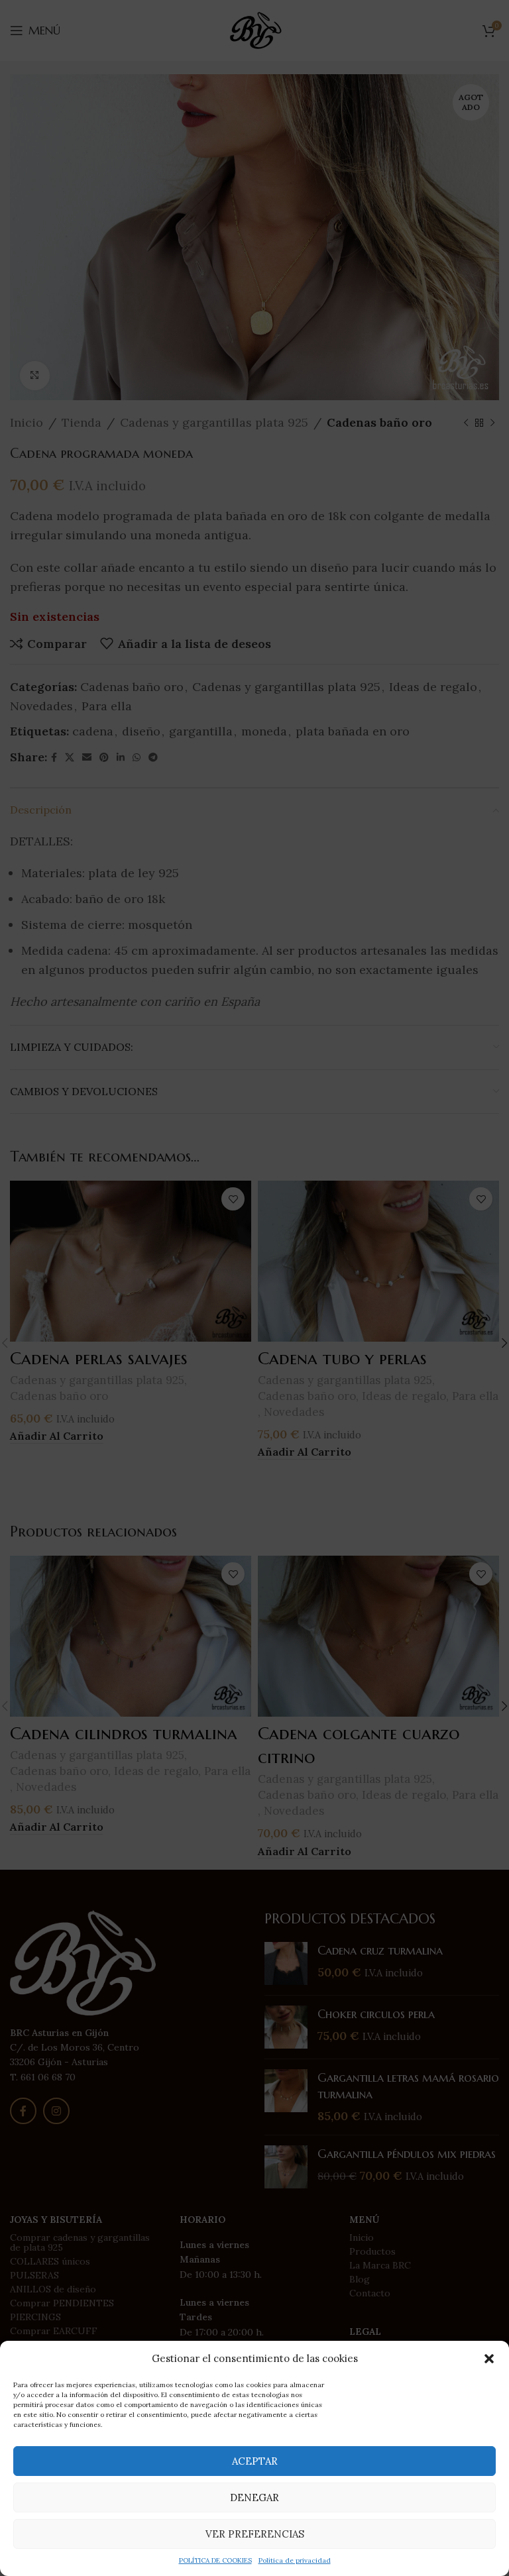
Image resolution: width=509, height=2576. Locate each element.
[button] (489, 2359)
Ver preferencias (255, 2534)
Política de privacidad (295, 2560)
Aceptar (255, 2461)
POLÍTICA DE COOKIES (215, 2560)
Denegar (254, 2497)
